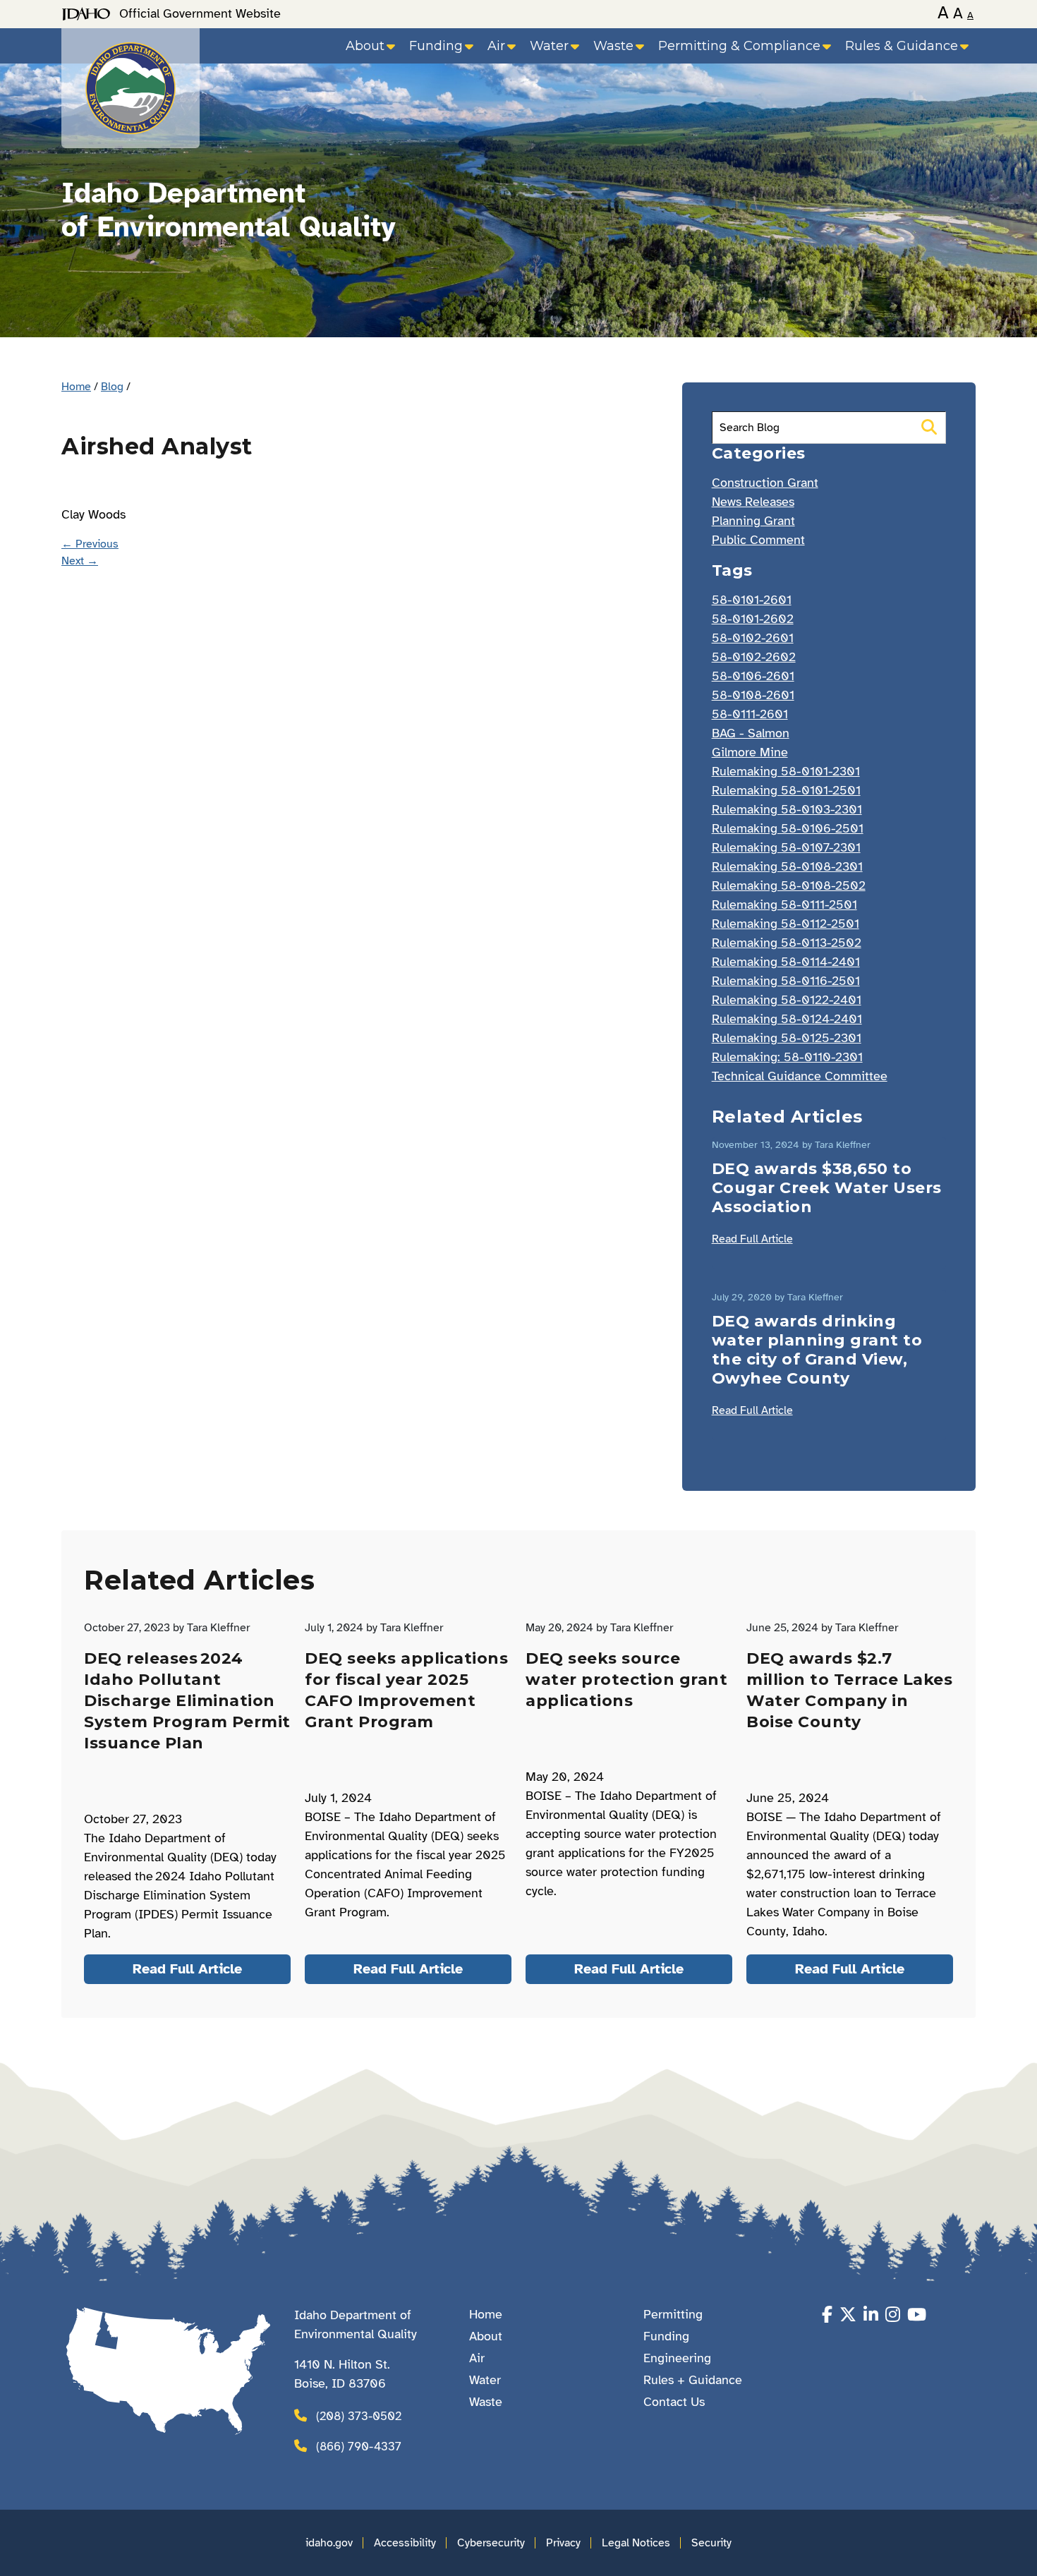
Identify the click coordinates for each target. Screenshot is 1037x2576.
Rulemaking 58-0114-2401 (786, 962)
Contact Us (674, 2402)
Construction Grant (765, 483)
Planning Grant (753, 521)
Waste (613, 46)
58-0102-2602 (754, 657)
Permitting (673, 2314)
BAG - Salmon (751, 733)
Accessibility (405, 2543)
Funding (436, 46)
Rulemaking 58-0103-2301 (787, 809)
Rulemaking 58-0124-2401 (787, 1019)
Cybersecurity (491, 2543)
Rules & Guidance (902, 46)
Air (496, 46)
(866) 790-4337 (359, 2447)
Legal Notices (636, 2543)
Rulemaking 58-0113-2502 (787, 943)
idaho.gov (329, 2543)
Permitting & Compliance (739, 46)
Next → (80, 561)
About (365, 46)
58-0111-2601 (750, 714)
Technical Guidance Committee (800, 1076)
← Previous (90, 544)
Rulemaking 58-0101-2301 (786, 771)
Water (549, 46)
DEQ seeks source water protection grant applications (626, 1680)
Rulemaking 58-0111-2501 (784, 905)
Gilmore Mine (750, 752)
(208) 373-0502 (359, 2416)
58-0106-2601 (753, 676)
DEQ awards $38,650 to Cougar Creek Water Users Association (827, 1188)
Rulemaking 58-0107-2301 (786, 847)
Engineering (677, 2358)
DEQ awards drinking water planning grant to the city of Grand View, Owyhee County (817, 1350)
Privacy (563, 2543)
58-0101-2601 (752, 600)
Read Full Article (752, 1239)
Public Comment (758, 540)
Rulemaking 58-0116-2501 (786, 981)
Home (76, 387)
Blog (112, 387)
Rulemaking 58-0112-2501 (786, 924)
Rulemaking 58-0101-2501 (786, 790)
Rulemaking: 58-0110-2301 (787, 1057)
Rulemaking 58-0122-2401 (787, 1000)
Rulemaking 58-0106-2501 (788, 828)
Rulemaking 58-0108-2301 (787, 866)
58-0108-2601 (753, 695)
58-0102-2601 (753, 638)
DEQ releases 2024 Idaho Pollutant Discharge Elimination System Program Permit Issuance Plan (187, 1701)
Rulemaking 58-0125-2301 (787, 1038)
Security (711, 2543)
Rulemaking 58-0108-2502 (789, 885)
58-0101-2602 (753, 619)
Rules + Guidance (693, 2380)
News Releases (753, 502)
